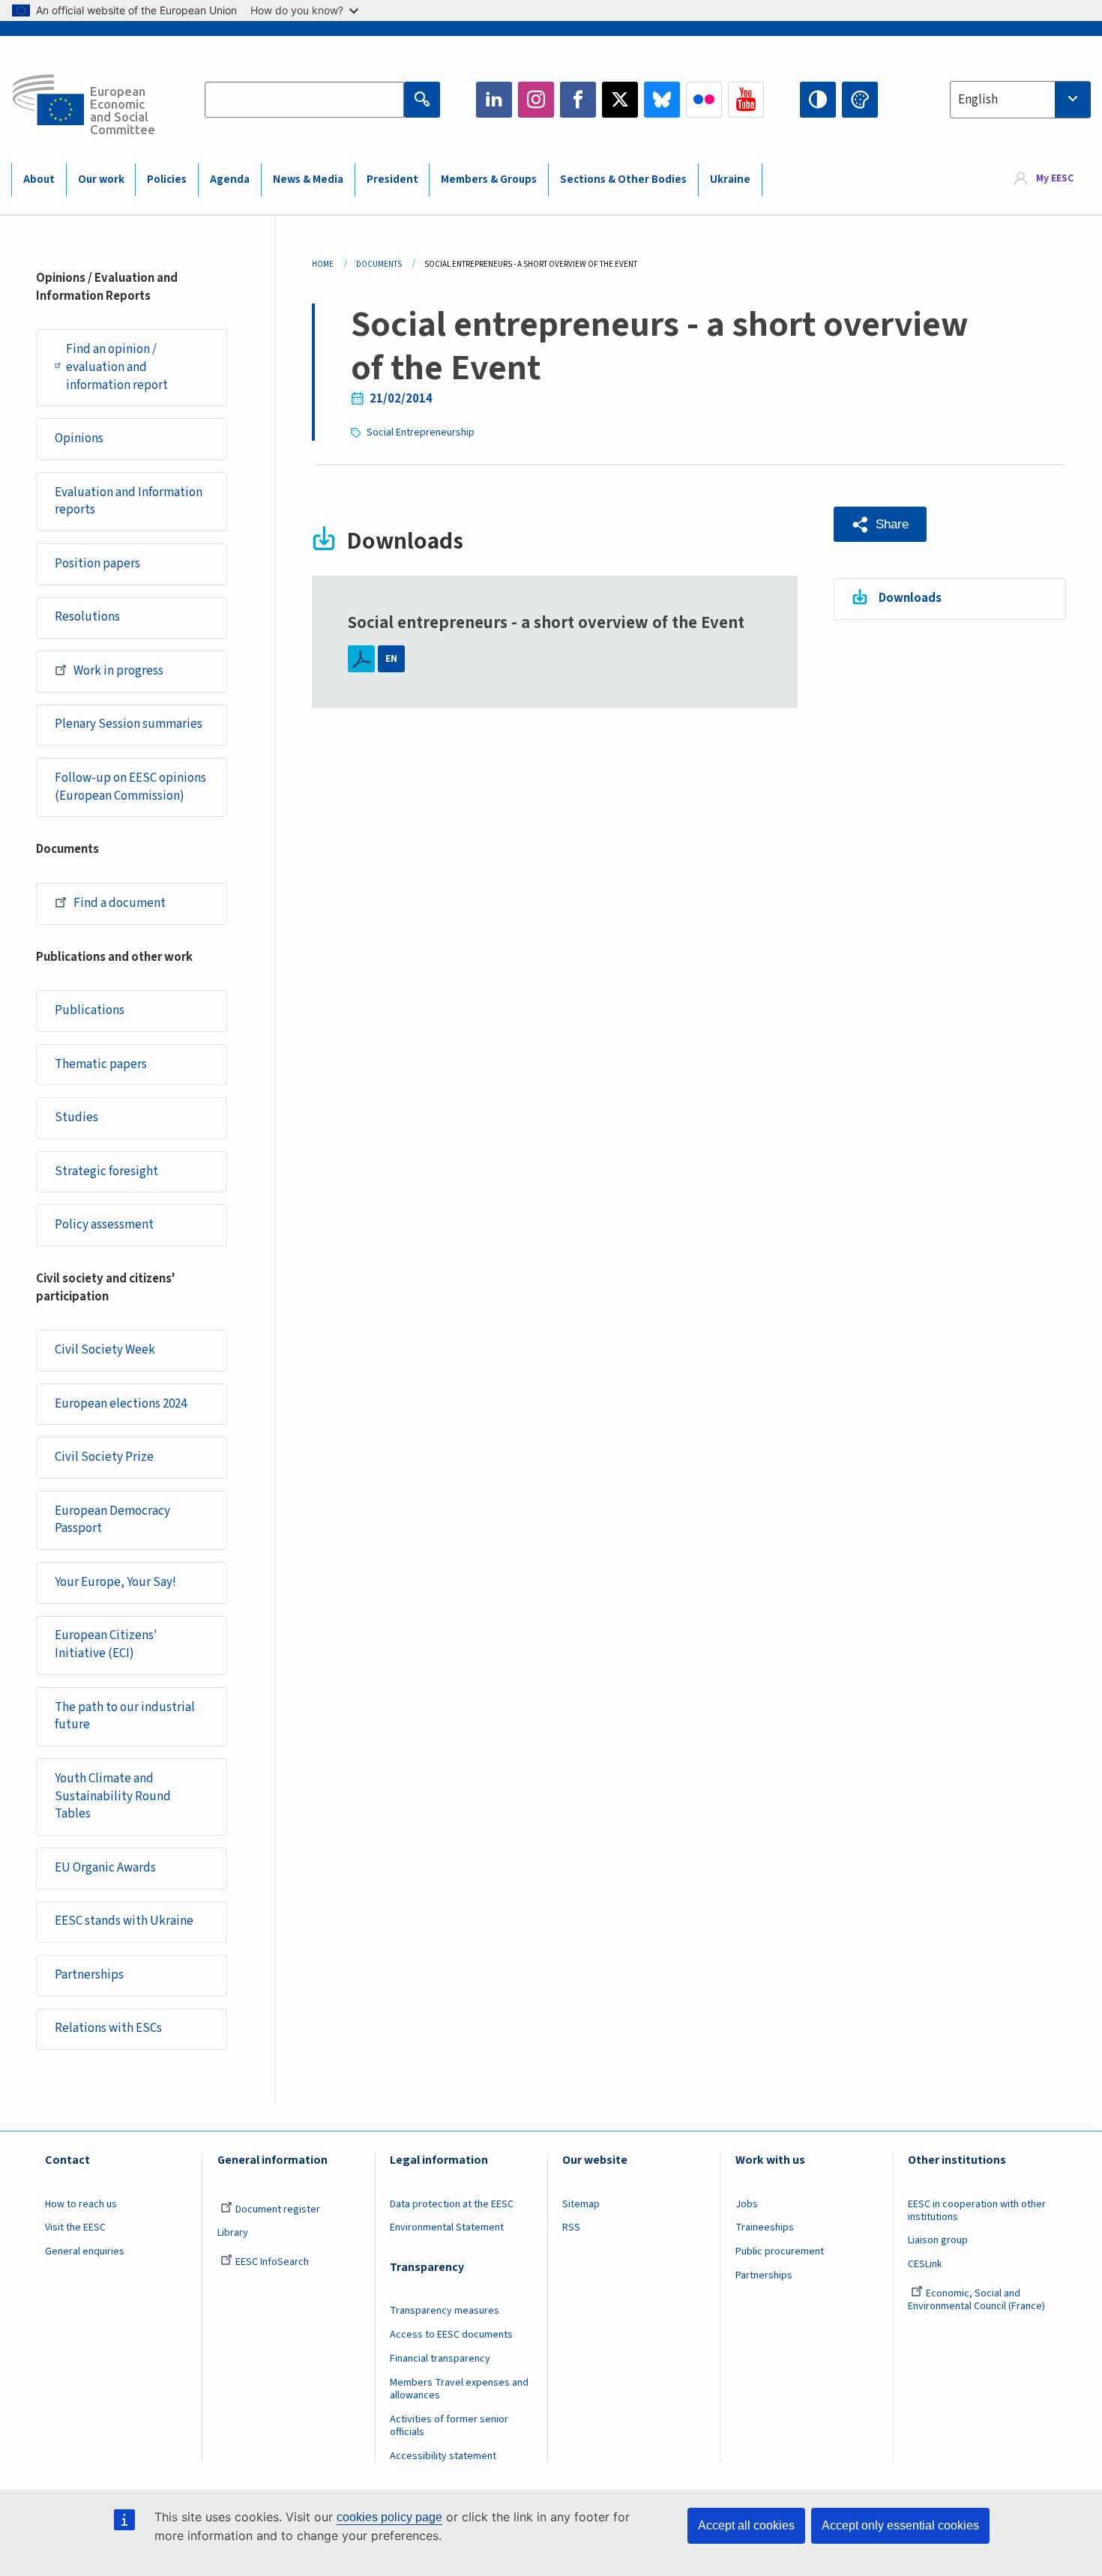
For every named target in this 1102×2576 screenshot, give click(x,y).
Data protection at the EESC (452, 2204)
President (392, 180)
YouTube (746, 100)
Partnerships (89, 1975)
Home (323, 264)
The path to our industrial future (125, 1716)
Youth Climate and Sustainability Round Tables (113, 1797)
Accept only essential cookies (900, 2525)
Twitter (620, 100)
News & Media (308, 180)
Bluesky (662, 100)
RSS (571, 2227)
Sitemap (581, 2204)
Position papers (97, 564)
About (39, 180)
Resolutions (87, 617)
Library (233, 2233)
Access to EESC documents (451, 2335)
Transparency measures (445, 2311)
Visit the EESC (75, 2227)
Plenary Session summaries (129, 724)
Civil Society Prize (104, 1457)
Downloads (910, 598)
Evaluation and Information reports (129, 501)
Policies (167, 180)
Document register (278, 2209)
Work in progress (118, 671)
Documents (379, 264)
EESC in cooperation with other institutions (977, 2211)
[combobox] (1020, 100)
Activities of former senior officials (449, 2426)
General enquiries (85, 2251)
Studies (76, 1117)
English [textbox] (978, 100)
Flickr (704, 100)
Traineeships (765, 2227)
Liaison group (938, 2240)
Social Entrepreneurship (421, 432)
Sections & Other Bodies (623, 180)
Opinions (79, 438)
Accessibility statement (443, 2456)
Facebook (578, 100)
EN (391, 659)
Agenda (230, 180)
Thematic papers (101, 1064)
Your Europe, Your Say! (115, 1582)
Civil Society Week (105, 1350)
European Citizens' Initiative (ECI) (106, 1644)
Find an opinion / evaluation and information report (117, 367)
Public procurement (780, 2251)
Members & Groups (489, 180)
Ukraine (730, 180)
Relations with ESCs (108, 2028)
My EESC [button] (1055, 179)
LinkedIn (494, 100)
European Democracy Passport (112, 1520)
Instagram (536, 100)
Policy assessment (104, 1225)
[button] (880, 524)
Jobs (747, 2204)
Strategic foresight (106, 1171)
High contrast (818, 100)
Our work (101, 180)
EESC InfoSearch (272, 2262)
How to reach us (81, 2204)
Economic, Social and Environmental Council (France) (978, 2300)
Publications (90, 1010)
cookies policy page (389, 2517)
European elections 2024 (121, 1404)
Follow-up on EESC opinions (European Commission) (130, 787)
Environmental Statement (447, 2227)
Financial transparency (440, 2359)
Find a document (120, 903)
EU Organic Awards (105, 1868)
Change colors (860, 100)
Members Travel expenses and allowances (459, 2389)
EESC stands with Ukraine (124, 1921)
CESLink (925, 2264)
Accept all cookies (746, 2525)
